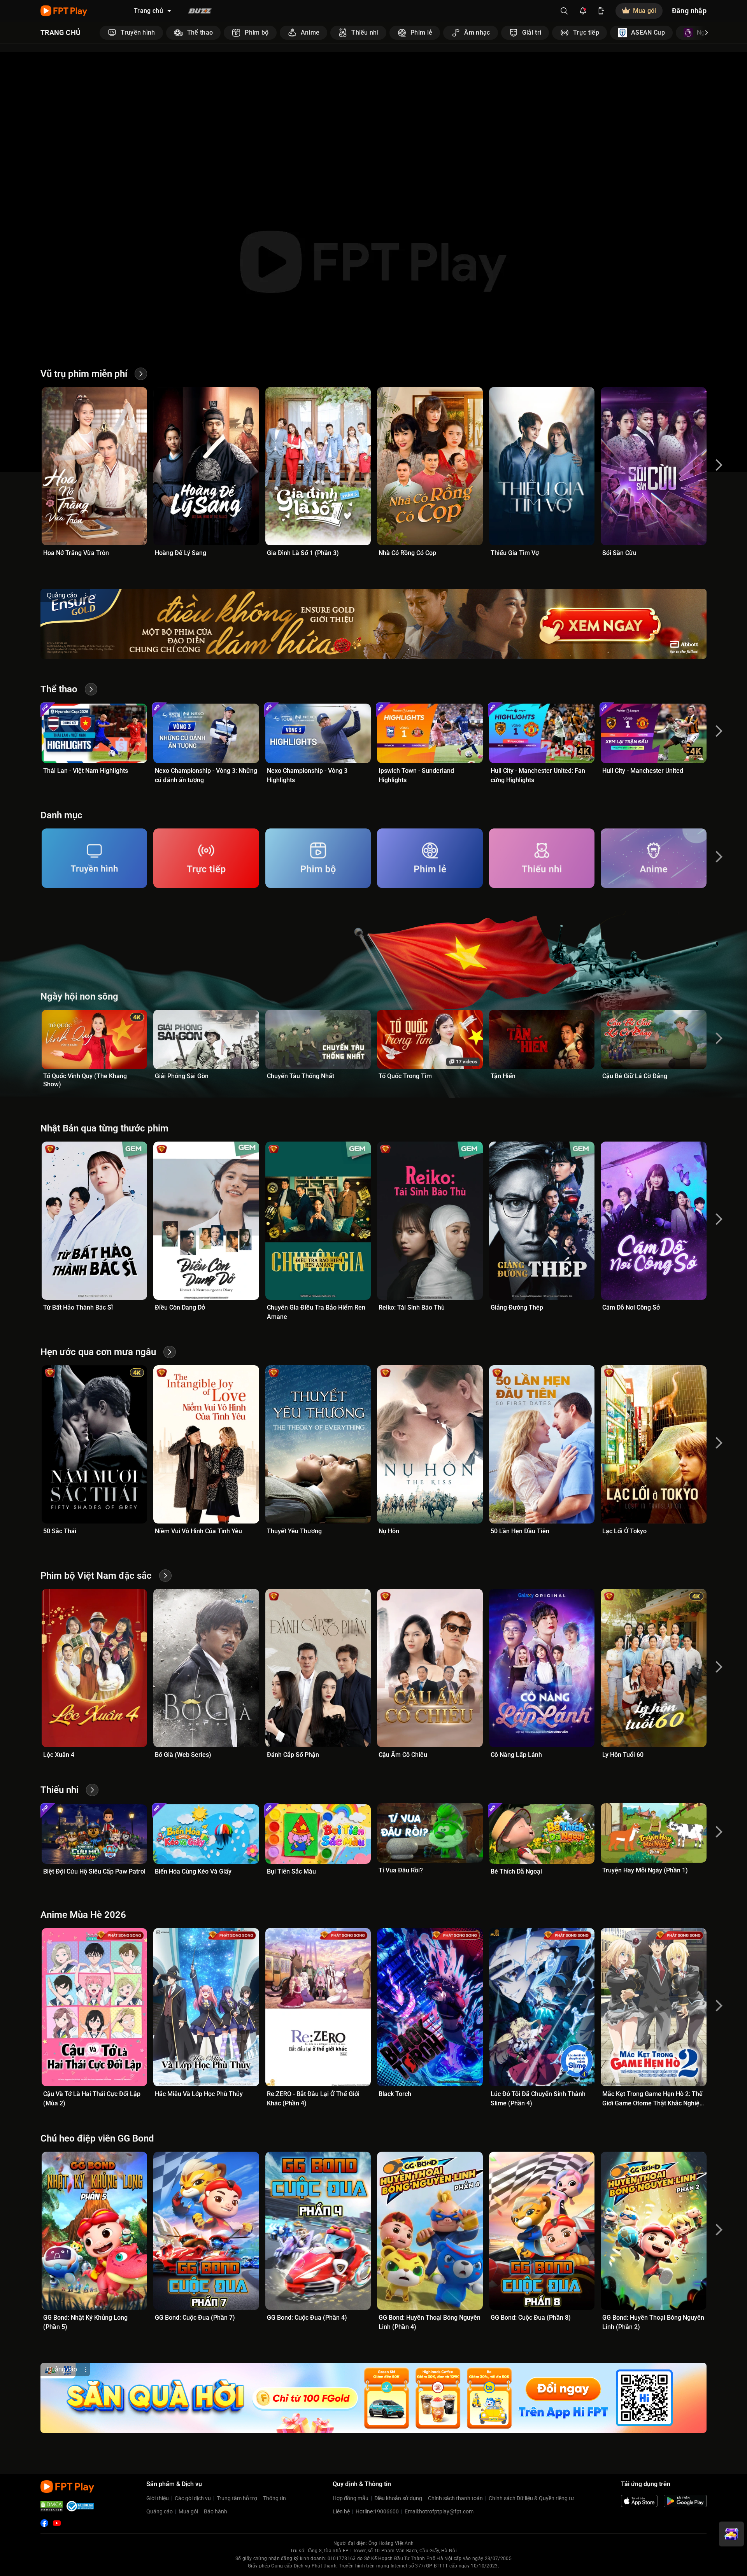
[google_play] (685, 2501)
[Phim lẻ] (430, 858)
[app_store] (639, 2501)
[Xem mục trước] (100, 33)
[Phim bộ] (318, 858)
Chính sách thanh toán (455, 2498)
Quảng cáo (160, 2511)
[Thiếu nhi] (542, 858)
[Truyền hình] (94, 858)
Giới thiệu (158, 2498)
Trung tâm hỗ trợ (237, 2498)
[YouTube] (57, 2523)
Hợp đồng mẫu (351, 2498)
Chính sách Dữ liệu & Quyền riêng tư (531, 2498)
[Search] (564, 11)
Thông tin (274, 2498)
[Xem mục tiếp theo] (707, 33)
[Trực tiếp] (206, 858)
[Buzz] (200, 11)
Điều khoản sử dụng (398, 2498)
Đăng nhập (689, 11)
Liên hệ (341, 2511)
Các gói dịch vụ (193, 2498)
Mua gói (188, 2511)
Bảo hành (216, 2511)
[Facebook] (44, 2523)
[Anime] (653, 858)
